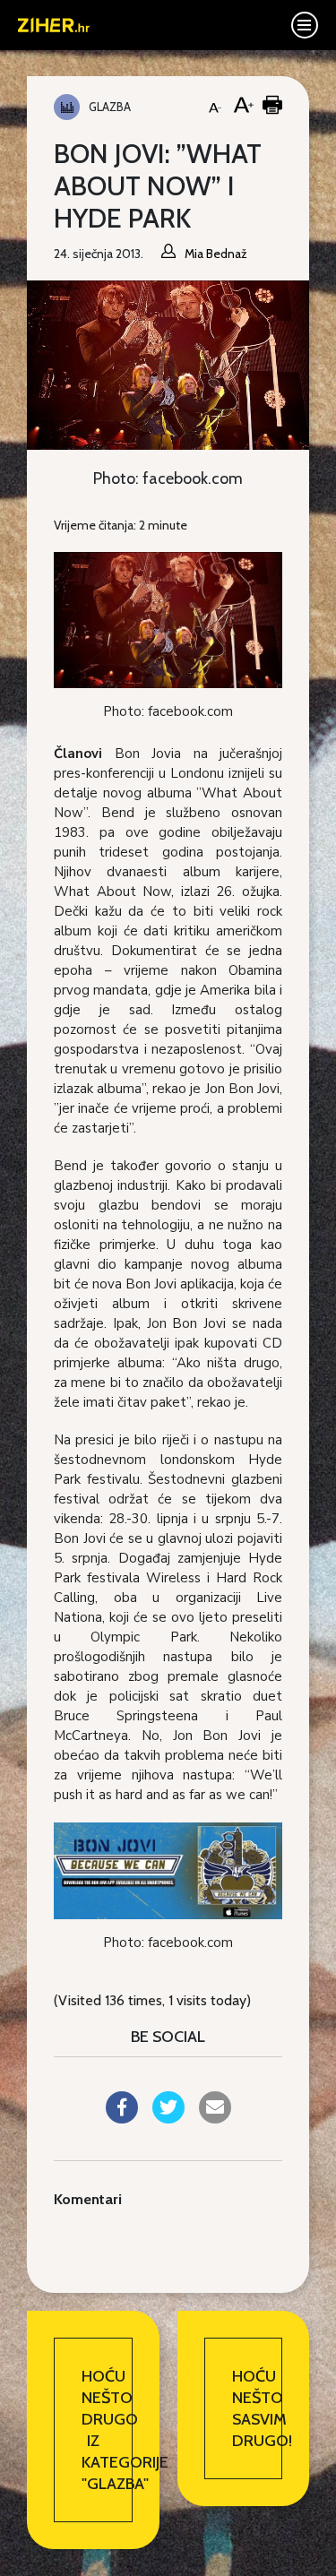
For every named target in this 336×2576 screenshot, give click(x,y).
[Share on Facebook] (122, 2118)
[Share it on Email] (215, 2118)
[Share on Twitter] (168, 2118)
